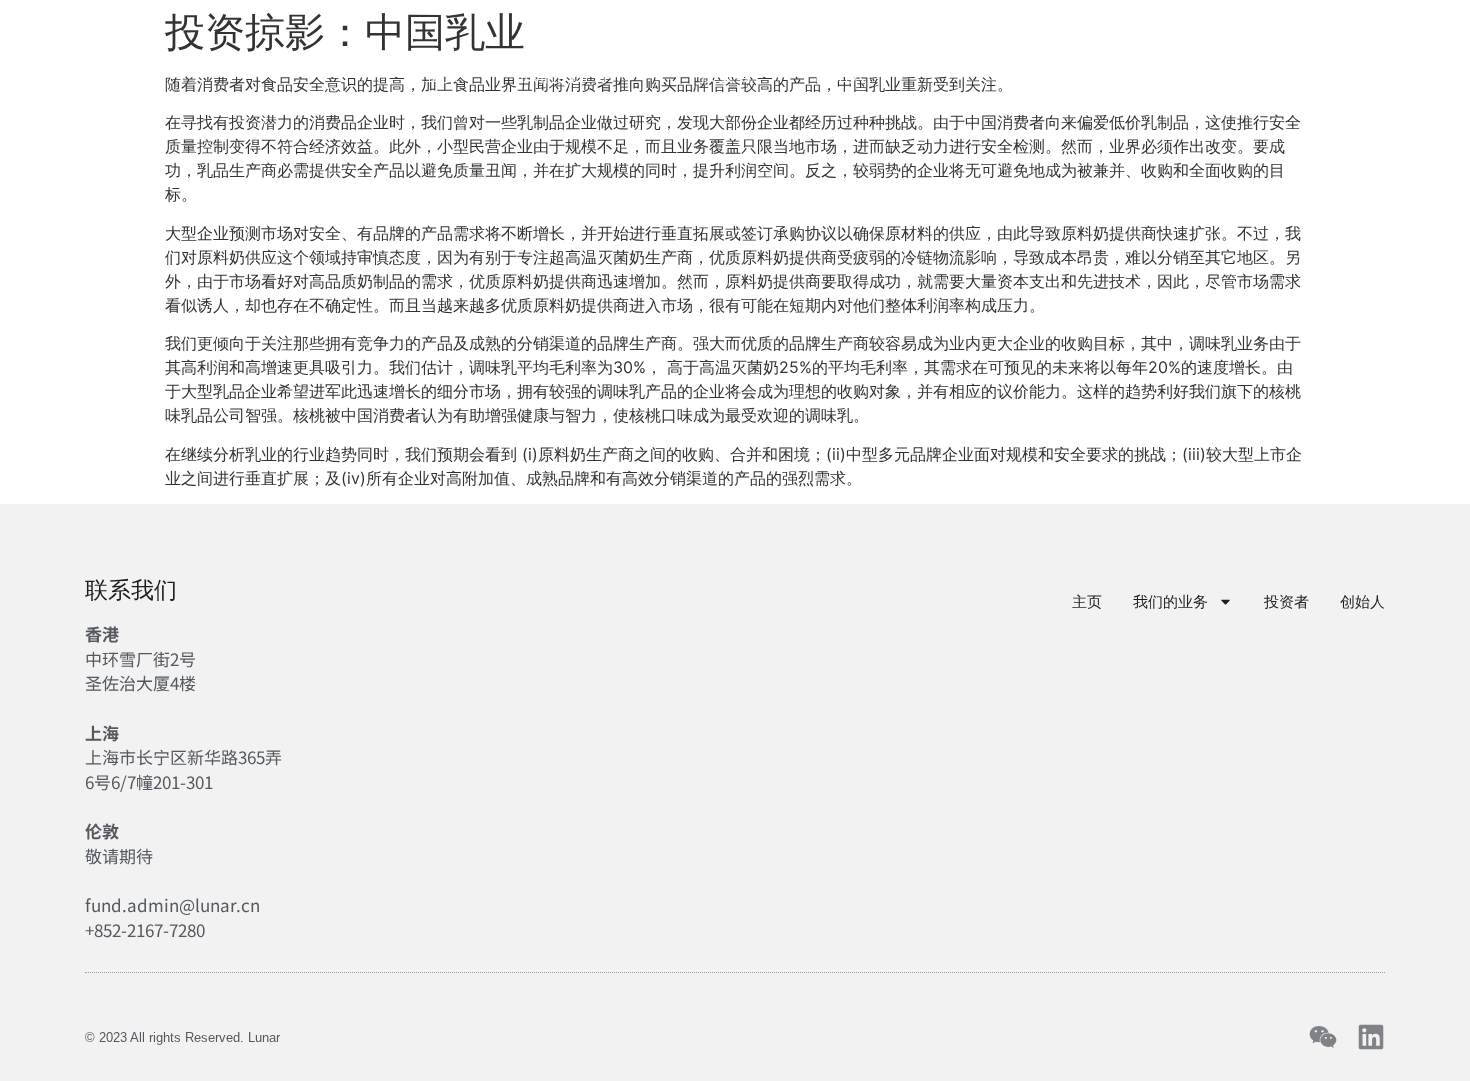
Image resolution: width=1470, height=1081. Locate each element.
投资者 (726, 75)
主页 (443, 75)
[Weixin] (1323, 1037)
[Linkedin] (1371, 1037)
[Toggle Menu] (1437, 73)
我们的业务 (566, 75)
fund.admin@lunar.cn (172, 904)
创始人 (840, 75)
